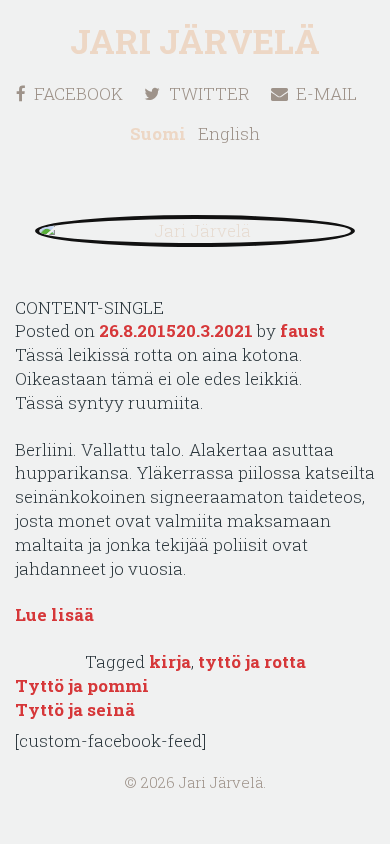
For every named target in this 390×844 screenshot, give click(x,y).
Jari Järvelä (195, 40)
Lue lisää (54, 614)
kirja (170, 661)
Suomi (158, 133)
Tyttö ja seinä (75, 709)
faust (302, 330)
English (229, 133)
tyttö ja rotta (252, 661)
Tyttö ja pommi (82, 685)
